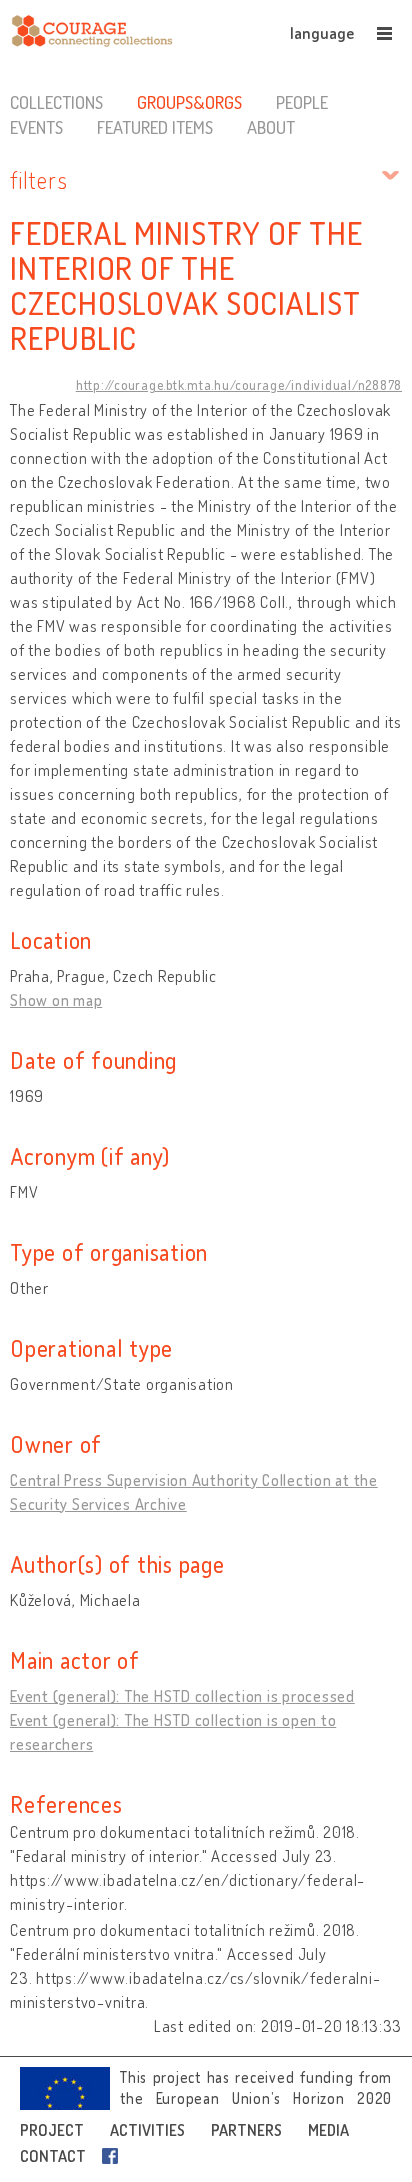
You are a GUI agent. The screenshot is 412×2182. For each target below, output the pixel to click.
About (271, 127)
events (36, 127)
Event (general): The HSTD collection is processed (182, 1696)
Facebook (114, 2156)
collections (56, 102)
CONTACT (53, 2156)
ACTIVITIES (147, 2130)
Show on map (56, 1000)
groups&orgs (189, 102)
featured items (155, 127)
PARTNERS (246, 2130)
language (322, 33)
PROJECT (52, 2130)
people (302, 102)
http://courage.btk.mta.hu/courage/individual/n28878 (239, 385)
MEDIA (328, 2130)
